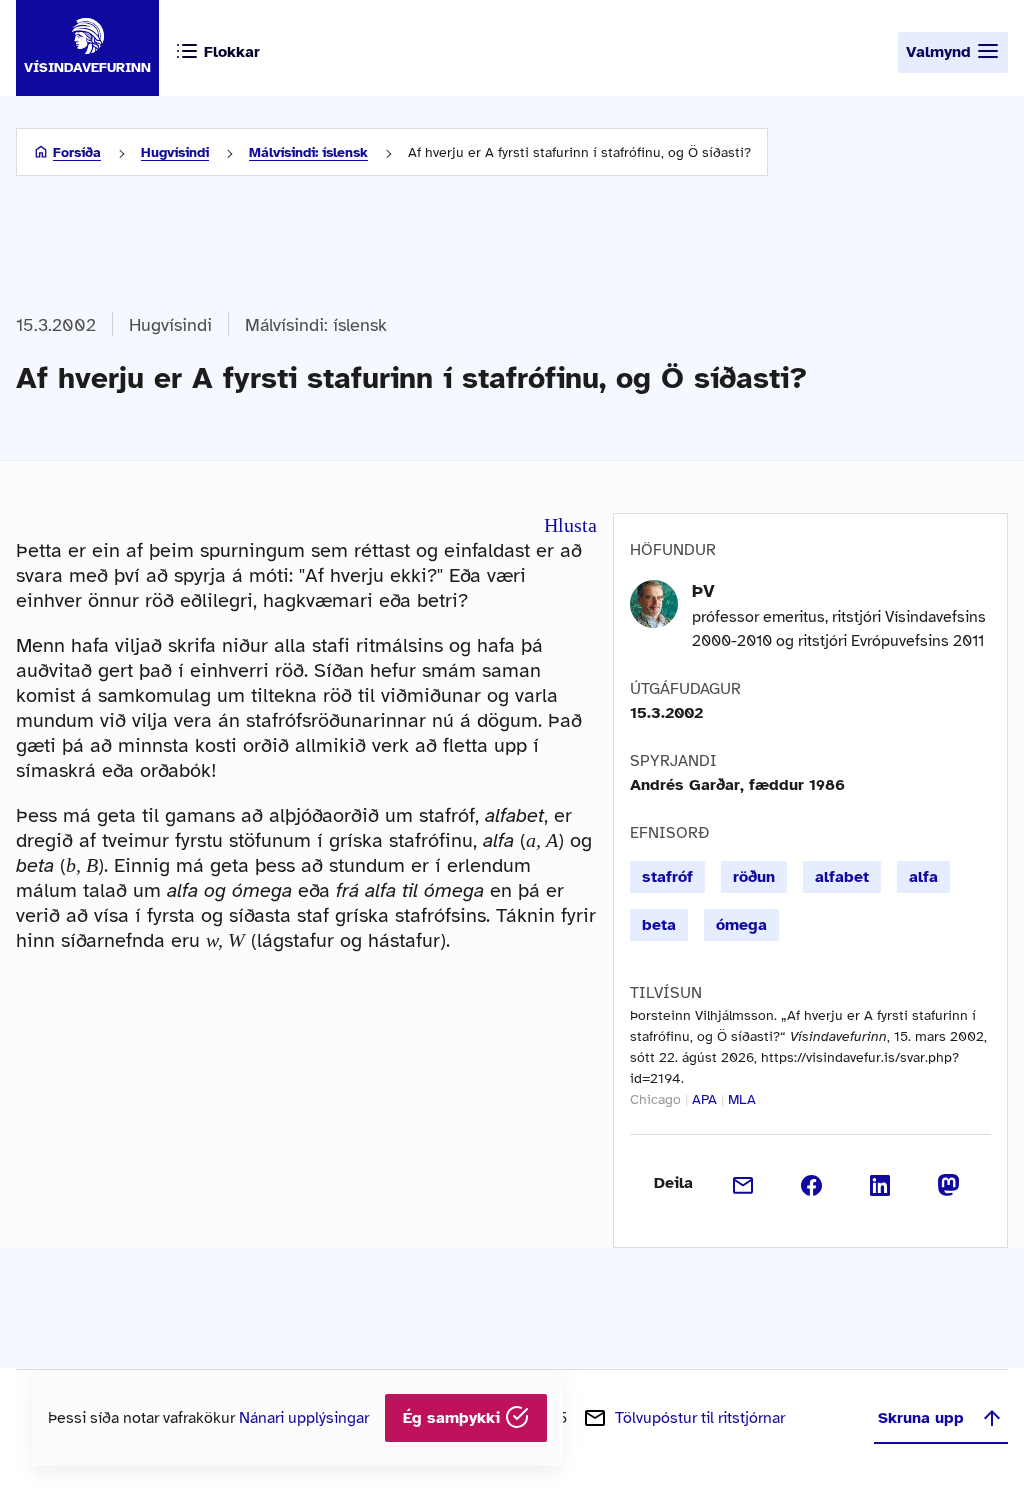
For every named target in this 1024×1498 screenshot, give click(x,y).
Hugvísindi (175, 152)
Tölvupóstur (700, 1418)
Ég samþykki (454, 1418)
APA (704, 1099)
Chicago (655, 1099)
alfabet (842, 877)
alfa (923, 877)
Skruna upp (921, 1418)
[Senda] (743, 1183)
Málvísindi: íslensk (308, 152)
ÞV (703, 591)
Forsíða (77, 152)
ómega (741, 925)
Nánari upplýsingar (304, 1418)
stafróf (667, 877)
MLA (742, 1099)
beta (659, 925)
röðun (754, 877)
